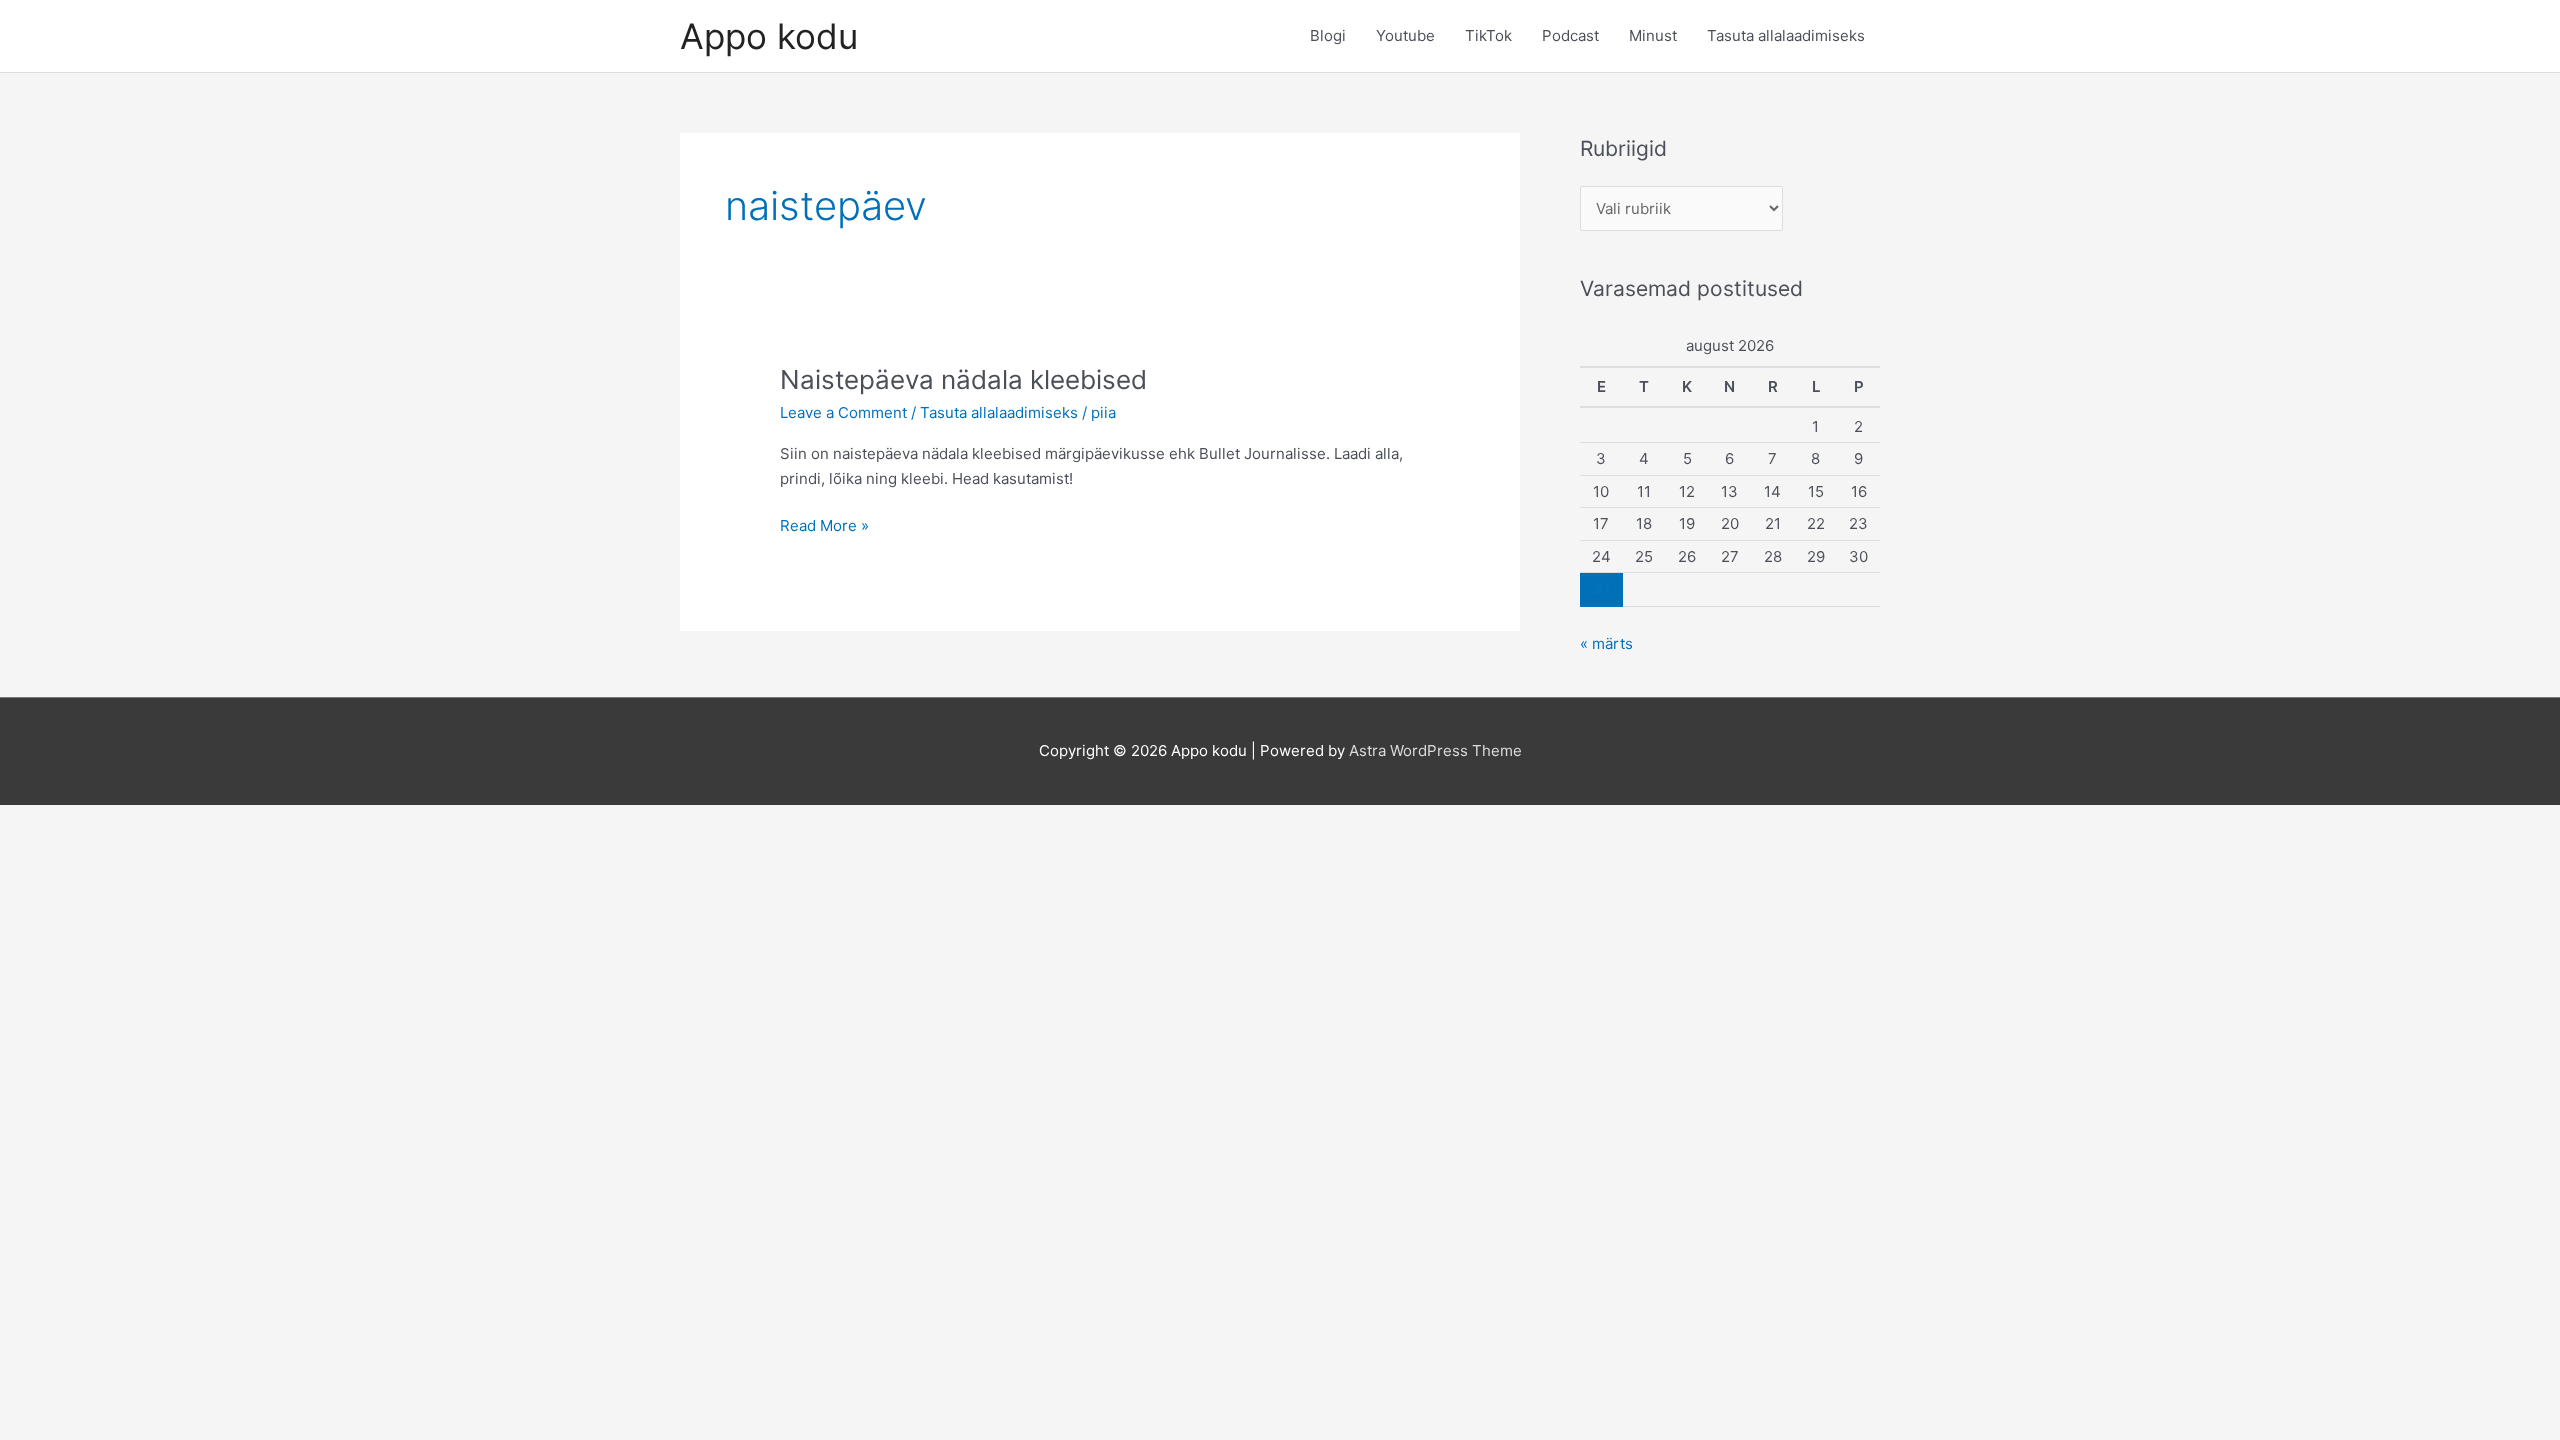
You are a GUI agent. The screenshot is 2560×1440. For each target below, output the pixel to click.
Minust (1653, 35)
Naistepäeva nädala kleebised (963, 379)
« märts (1606, 643)
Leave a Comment (843, 412)
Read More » (824, 527)
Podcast (1570, 35)
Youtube (1405, 35)
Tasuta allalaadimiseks (1786, 35)
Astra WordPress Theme (1435, 750)
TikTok (1488, 35)
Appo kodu (769, 36)
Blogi (1328, 35)
